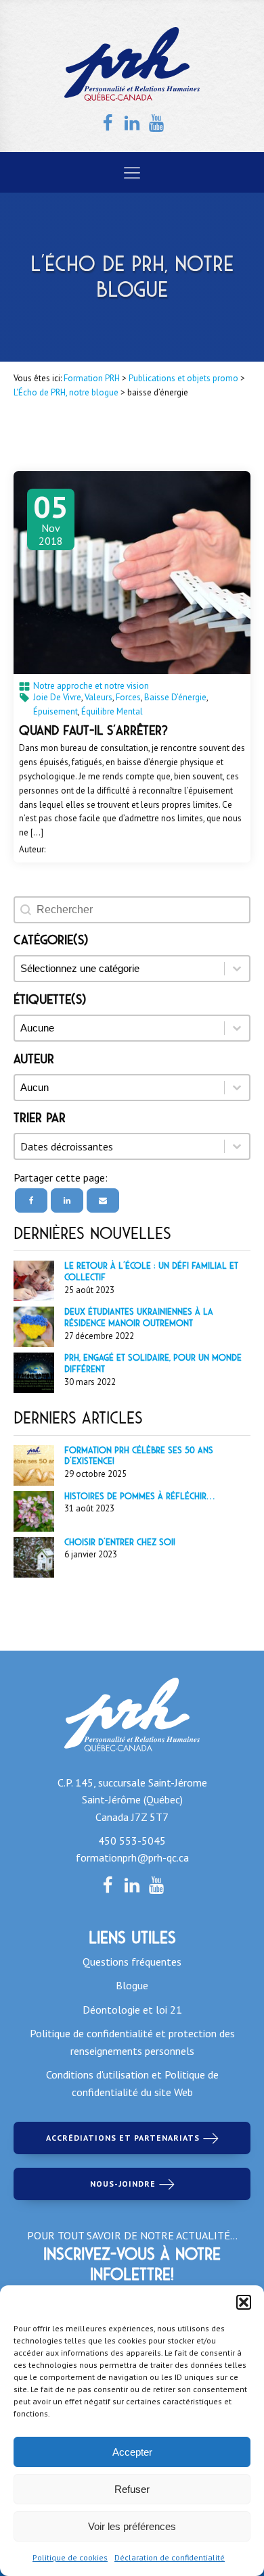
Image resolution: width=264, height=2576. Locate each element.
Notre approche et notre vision (91, 686)
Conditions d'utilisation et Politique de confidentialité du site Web (132, 2083)
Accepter (132, 2452)
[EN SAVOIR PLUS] (132, 573)
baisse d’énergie (175, 697)
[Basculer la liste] (237, 1146)
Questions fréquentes (132, 1962)
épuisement (56, 711)
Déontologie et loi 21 (132, 2010)
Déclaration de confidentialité (170, 2557)
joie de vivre (57, 697)
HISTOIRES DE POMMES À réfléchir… (139, 1496)
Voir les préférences (132, 2526)
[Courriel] (103, 1200)
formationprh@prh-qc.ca (132, 1857)
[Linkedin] (67, 1200)
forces (128, 697)
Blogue (132, 1985)
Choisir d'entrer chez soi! (120, 1542)
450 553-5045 (132, 1841)
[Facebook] (31, 1200)
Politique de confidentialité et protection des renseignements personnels (132, 2042)
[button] (244, 2302)
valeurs (98, 697)
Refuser (132, 2489)
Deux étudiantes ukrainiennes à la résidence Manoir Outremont (139, 1317)
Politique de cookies (70, 2557)
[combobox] (119, 1146)
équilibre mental (112, 711)
